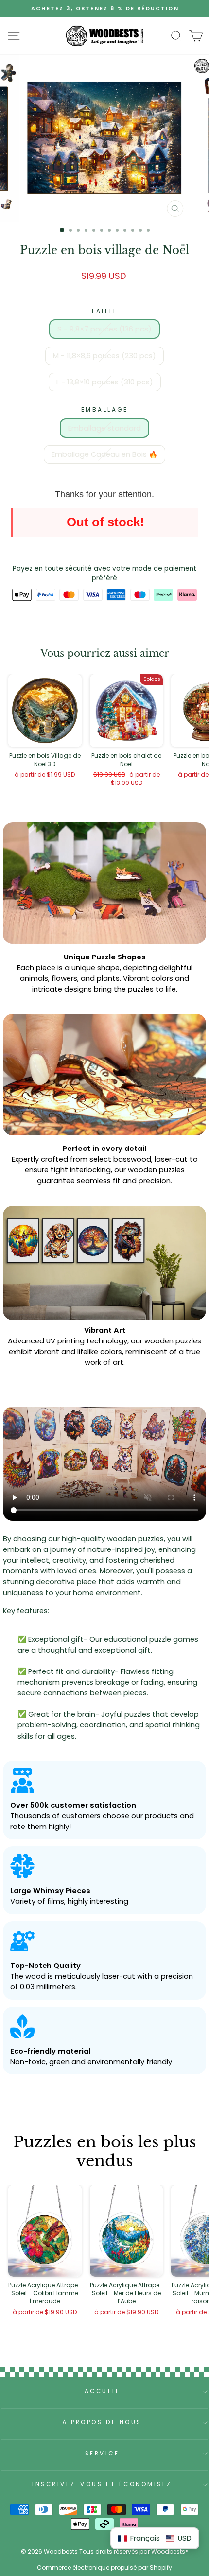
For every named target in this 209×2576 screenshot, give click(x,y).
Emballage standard (104, 428)
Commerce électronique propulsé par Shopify (104, 2567)
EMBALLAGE (105, 410)
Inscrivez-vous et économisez (102, 2484)
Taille (104, 311)
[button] (155, 2538)
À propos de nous (102, 2422)
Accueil (102, 2391)
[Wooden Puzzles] (104, 36)
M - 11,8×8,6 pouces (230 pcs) (104, 356)
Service (102, 2454)
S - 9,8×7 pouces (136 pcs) (104, 329)
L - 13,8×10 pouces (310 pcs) (105, 382)
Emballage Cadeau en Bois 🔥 (104, 454)
